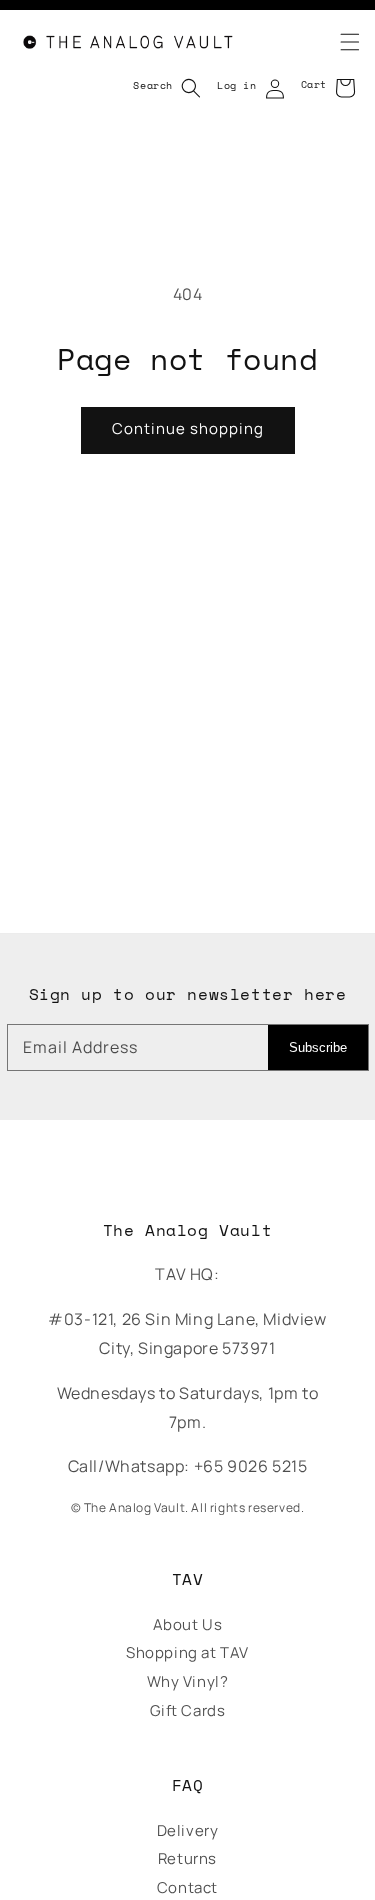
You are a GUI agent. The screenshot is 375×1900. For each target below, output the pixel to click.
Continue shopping (188, 428)
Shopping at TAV (187, 1652)
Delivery (188, 1830)
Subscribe (318, 1047)
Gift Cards (188, 1710)
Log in (237, 85)
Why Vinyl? (188, 1681)
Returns (187, 1858)
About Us (188, 1624)
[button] (338, 42)
